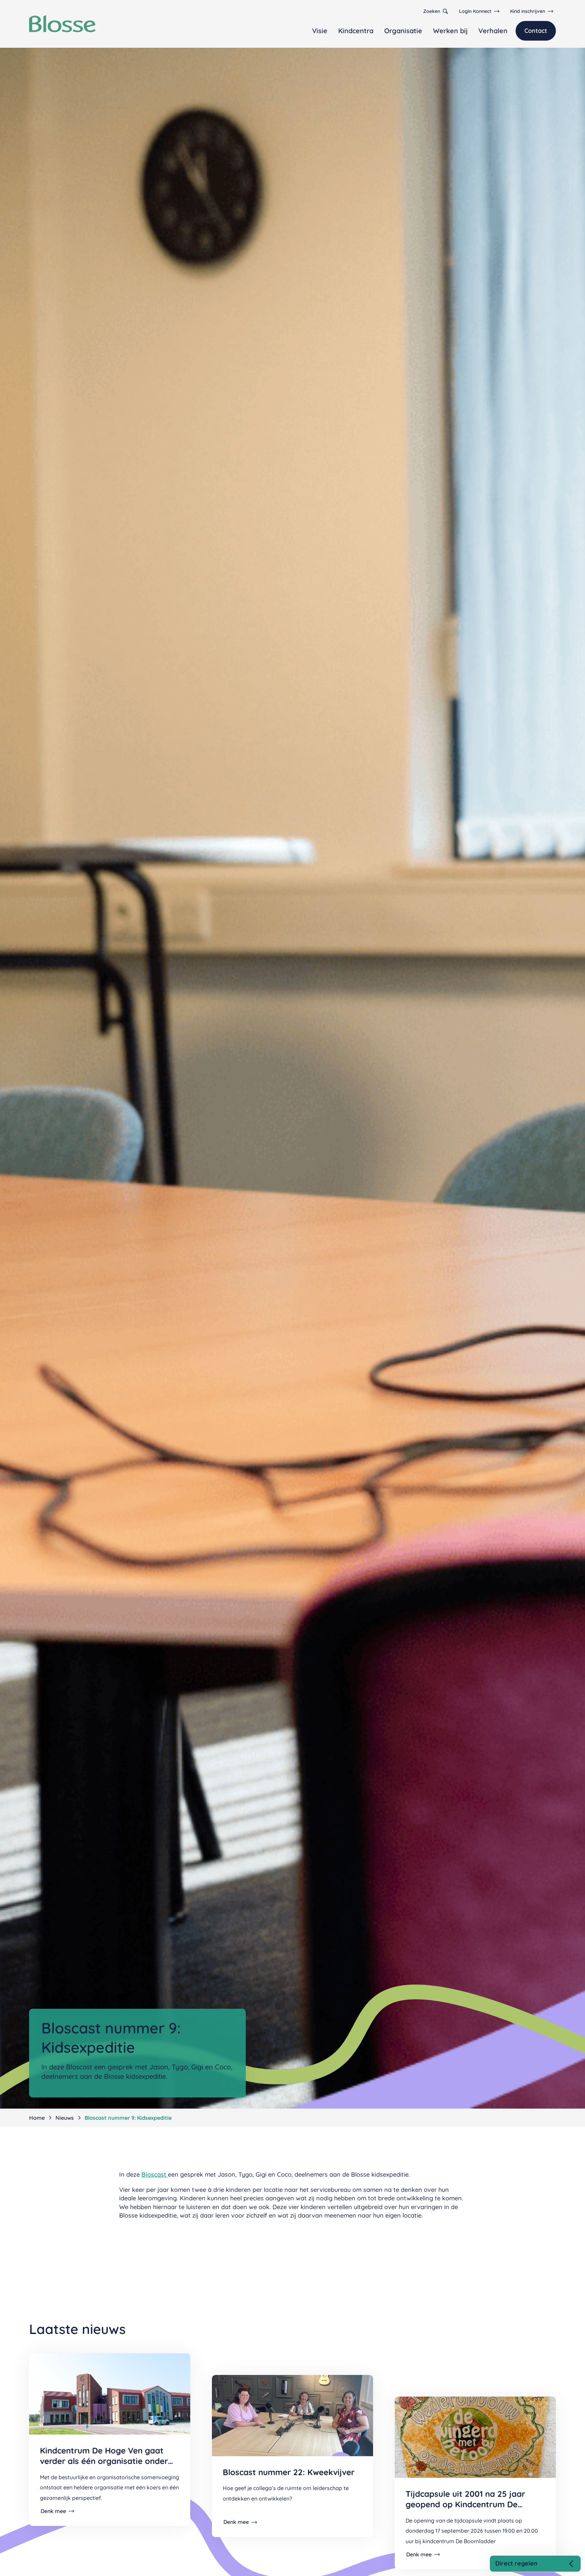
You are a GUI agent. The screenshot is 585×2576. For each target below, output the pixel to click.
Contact (536, 31)
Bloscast (155, 2174)
